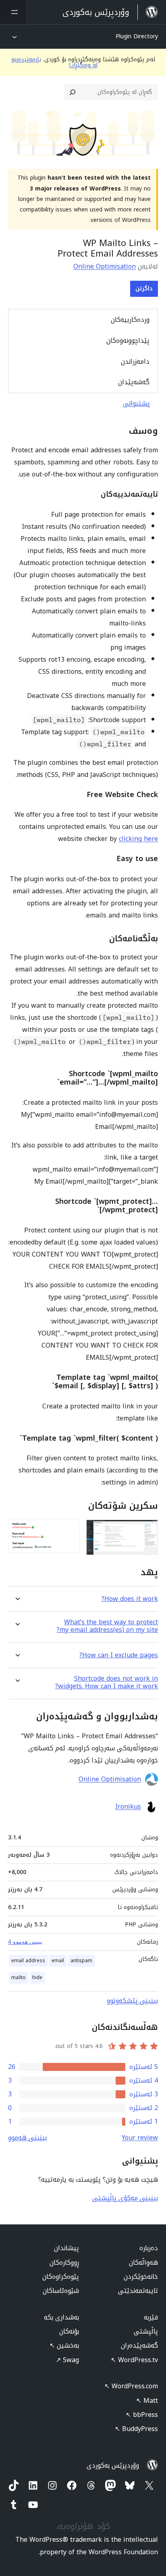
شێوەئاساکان (61, 2291)
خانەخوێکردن (141, 2277)
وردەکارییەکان (130, 320)
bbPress (142, 2415)
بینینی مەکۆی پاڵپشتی (125, 2198)
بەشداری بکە (61, 2317)
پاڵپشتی (146, 2331)
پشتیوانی (136, 403)
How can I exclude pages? (119, 1655)
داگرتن (144, 289)
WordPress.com (131, 2386)
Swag (67, 2360)
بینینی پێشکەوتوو (132, 2001)
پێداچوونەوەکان (128, 341)
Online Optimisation (105, 266)
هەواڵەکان (143, 2262)
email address (28, 1961)
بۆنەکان (69, 2331)
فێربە (151, 2317)
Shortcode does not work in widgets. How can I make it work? (107, 1682)
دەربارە (149, 2248)
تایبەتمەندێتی (138, 2291)
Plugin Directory (137, 36)
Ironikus (128, 1807)
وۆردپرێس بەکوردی (113, 2465)
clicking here (138, 839)
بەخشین (64, 2345)
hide (37, 1978)
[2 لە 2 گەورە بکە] (69, 1530)
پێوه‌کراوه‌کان (61, 2277)
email (58, 1961)
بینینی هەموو (27, 2138)
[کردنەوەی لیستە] (13, 12)
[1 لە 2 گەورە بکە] (147, 1530)
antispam (81, 1961)
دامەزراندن (135, 361)
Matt (147, 2401)
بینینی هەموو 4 (25, 1942)
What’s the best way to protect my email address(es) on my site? (107, 1626)
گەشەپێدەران (139, 2345)
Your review (140, 2138)
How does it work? (130, 1599)
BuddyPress (136, 2429)
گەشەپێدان (134, 382)
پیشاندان (66, 2248)
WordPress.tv (134, 2360)
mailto (19, 1978)
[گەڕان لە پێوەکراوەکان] (73, 92)
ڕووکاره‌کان (64, 2262)
